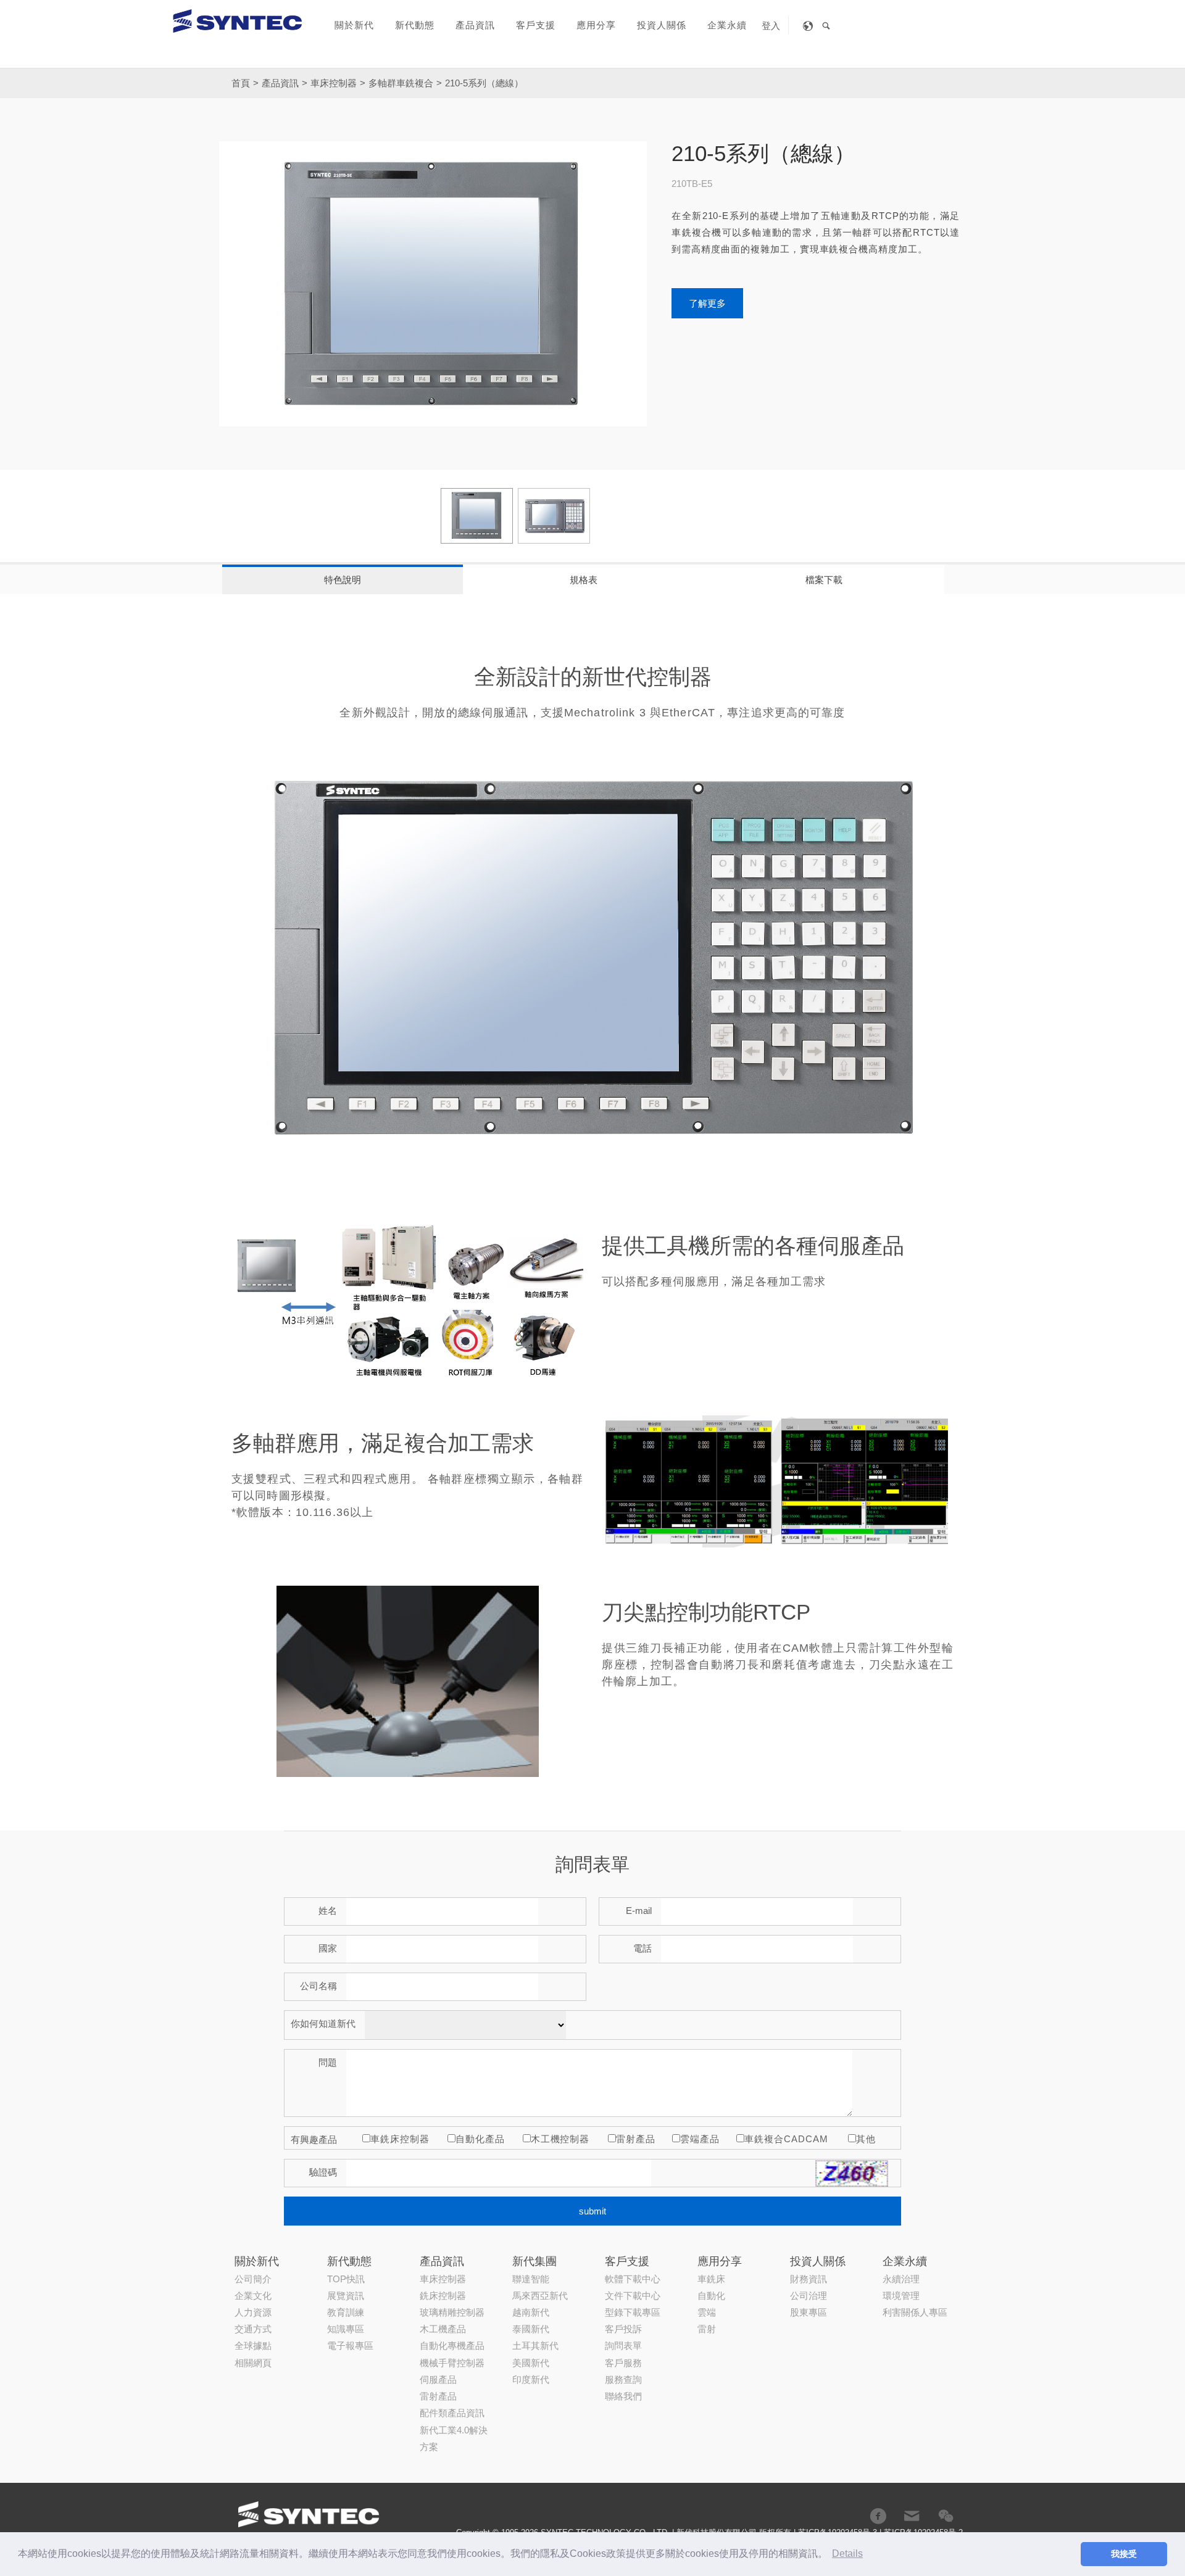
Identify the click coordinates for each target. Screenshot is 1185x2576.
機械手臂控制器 (452, 2363)
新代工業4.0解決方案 (454, 2438)
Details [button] (847, 2553)
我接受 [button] (1124, 2554)
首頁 (241, 83)
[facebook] (878, 2516)
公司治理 (809, 2296)
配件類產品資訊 (452, 2413)
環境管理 (901, 2296)
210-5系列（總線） (484, 83)
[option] (433, 284)
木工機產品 (443, 2329)
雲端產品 (700, 2139)
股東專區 (809, 2312)
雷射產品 (636, 2139)
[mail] (912, 2516)
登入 (771, 26)
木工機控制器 (560, 2139)
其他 (866, 2139)
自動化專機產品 (452, 2346)
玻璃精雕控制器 (452, 2312)
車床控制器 (334, 83)
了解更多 (707, 303)
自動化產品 (480, 2139)
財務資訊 (809, 2279)
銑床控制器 (443, 2296)
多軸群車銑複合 (401, 83)
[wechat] (946, 2516)
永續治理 (901, 2279)
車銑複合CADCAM (786, 2139)
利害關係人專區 (915, 2312)
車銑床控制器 (400, 2139)
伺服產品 (438, 2379)
